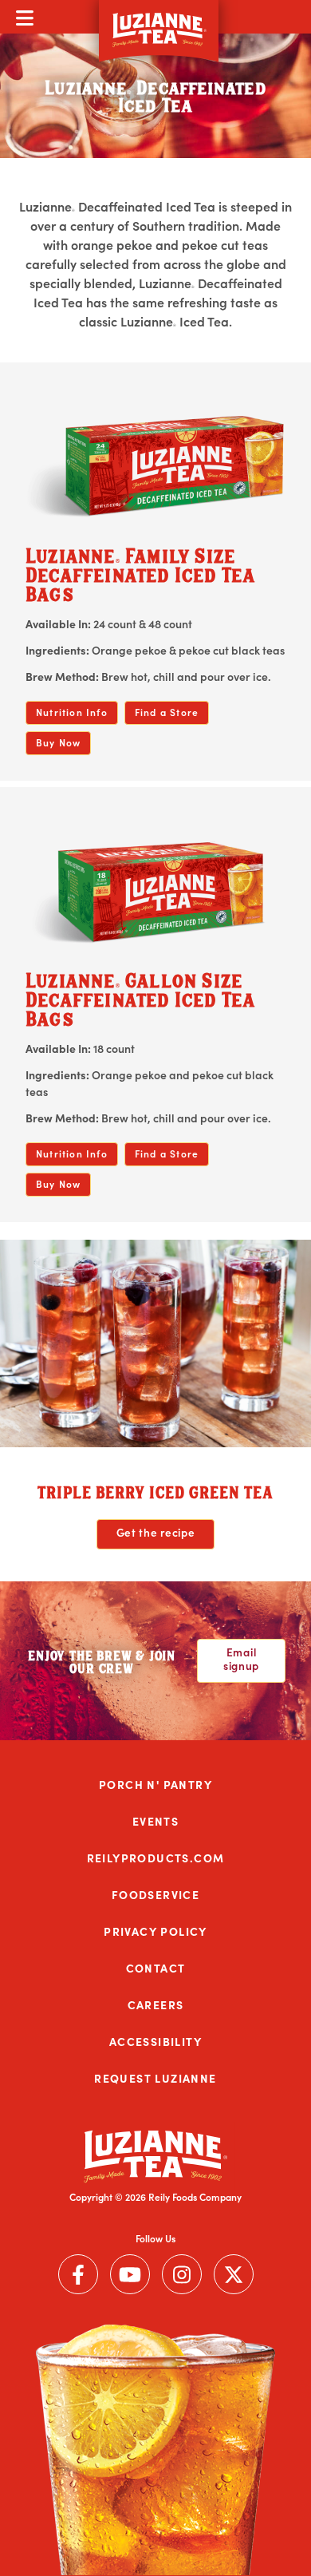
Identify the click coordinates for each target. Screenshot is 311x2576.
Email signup (241, 1658)
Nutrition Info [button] (72, 712)
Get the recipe (156, 1532)
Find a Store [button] (167, 712)
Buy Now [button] (58, 742)
